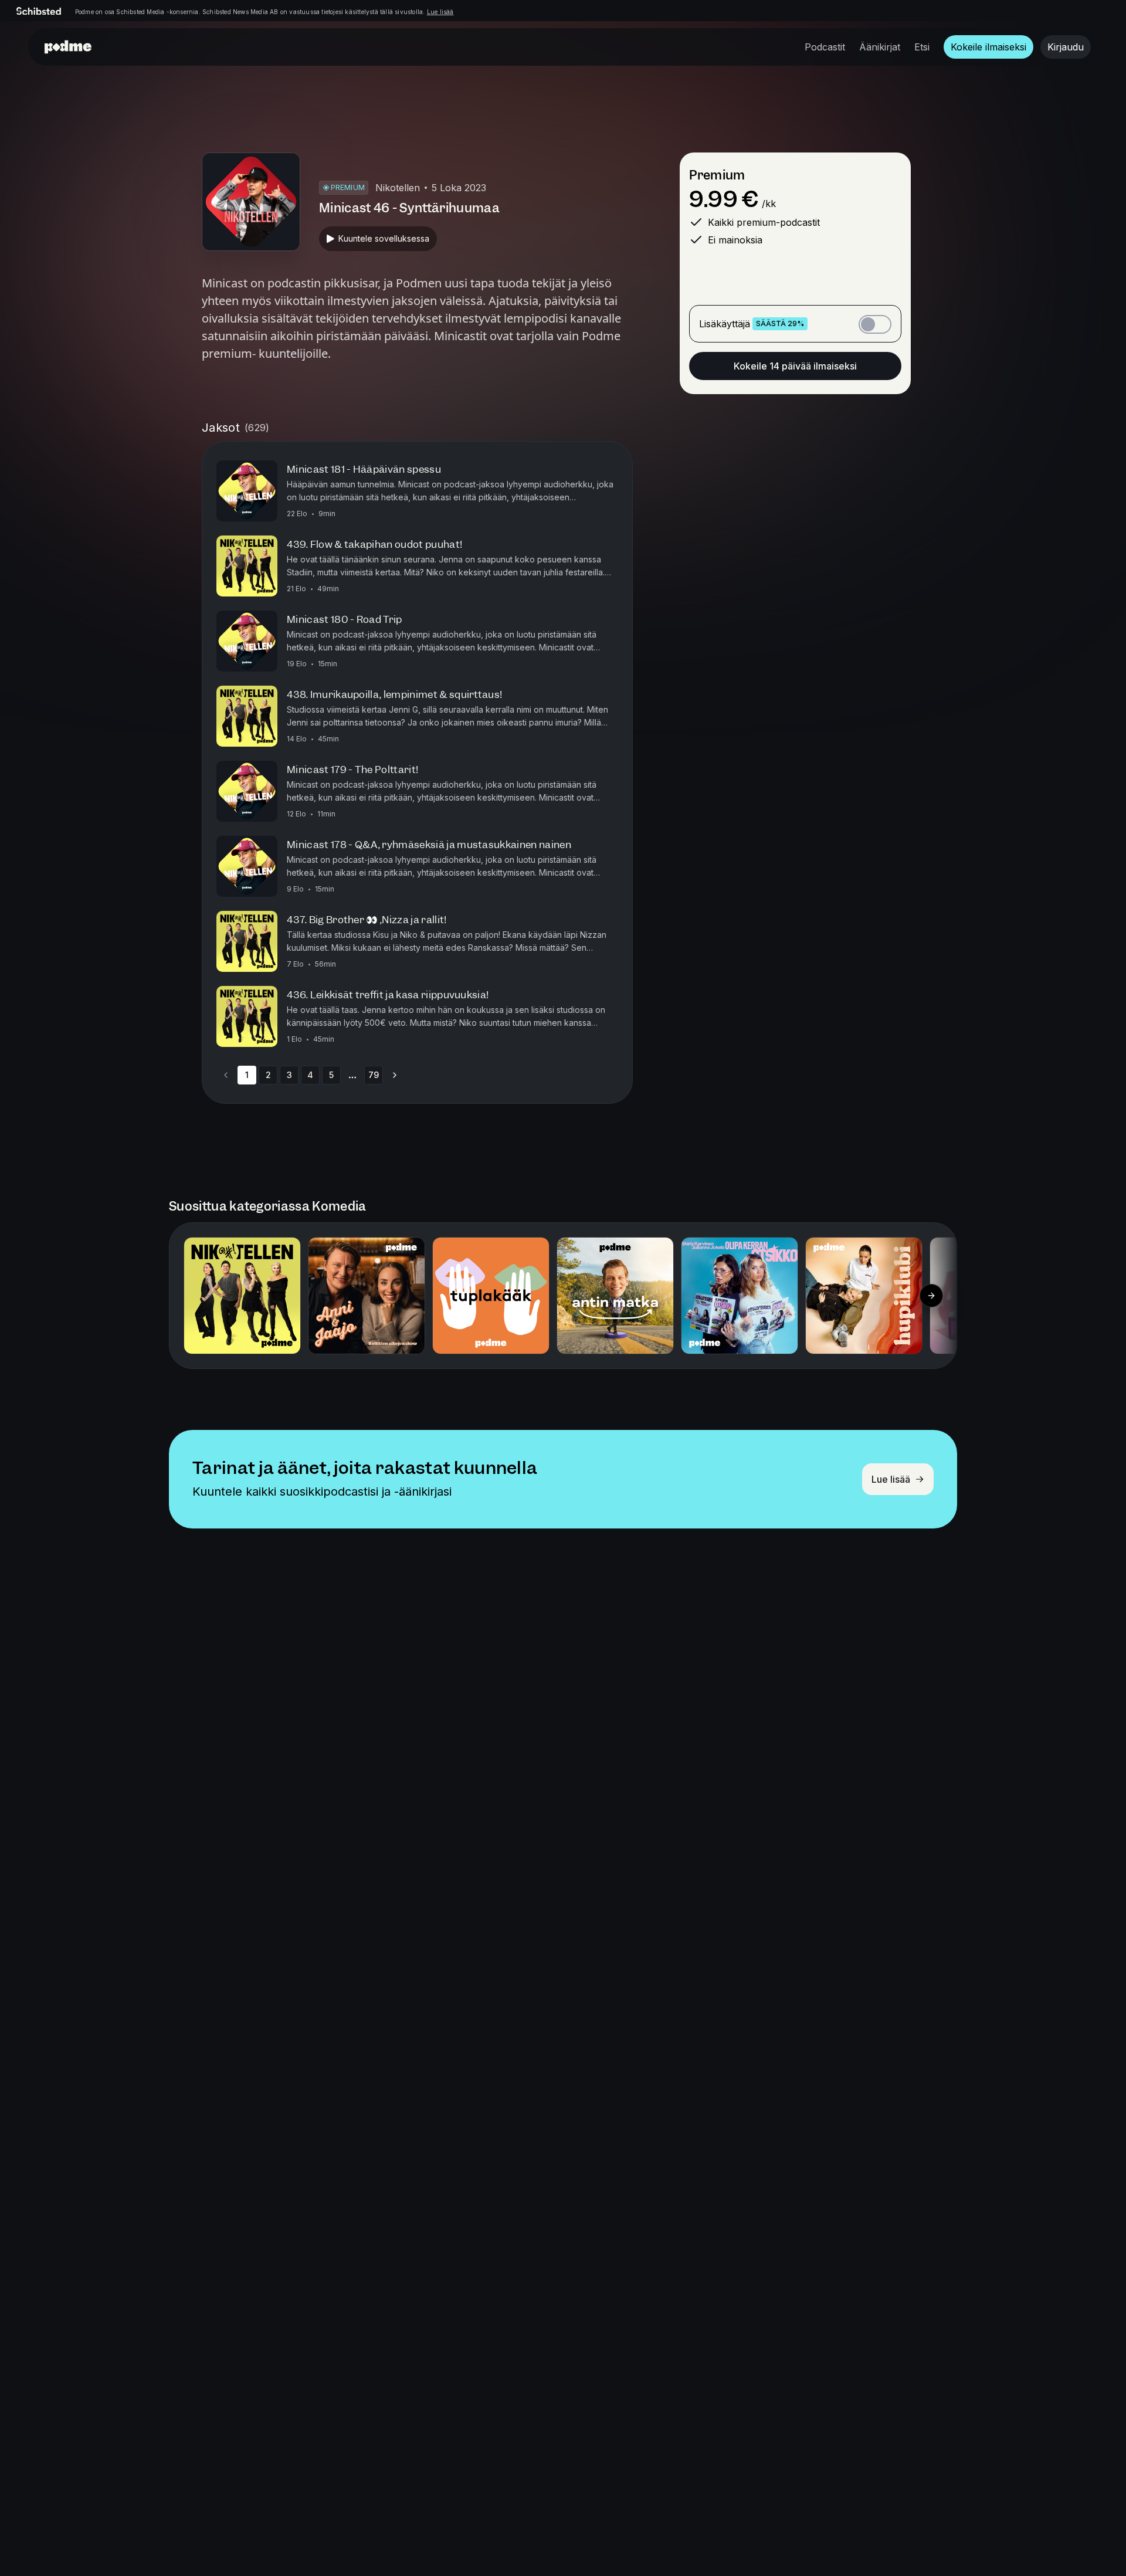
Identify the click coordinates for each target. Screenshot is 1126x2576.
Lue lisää (440, 12)
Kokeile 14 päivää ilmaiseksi (795, 366)
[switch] (875, 324)
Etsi (922, 47)
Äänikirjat (880, 47)
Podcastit (825, 47)
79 (374, 1075)
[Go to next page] (395, 1075)
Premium (717, 175)
